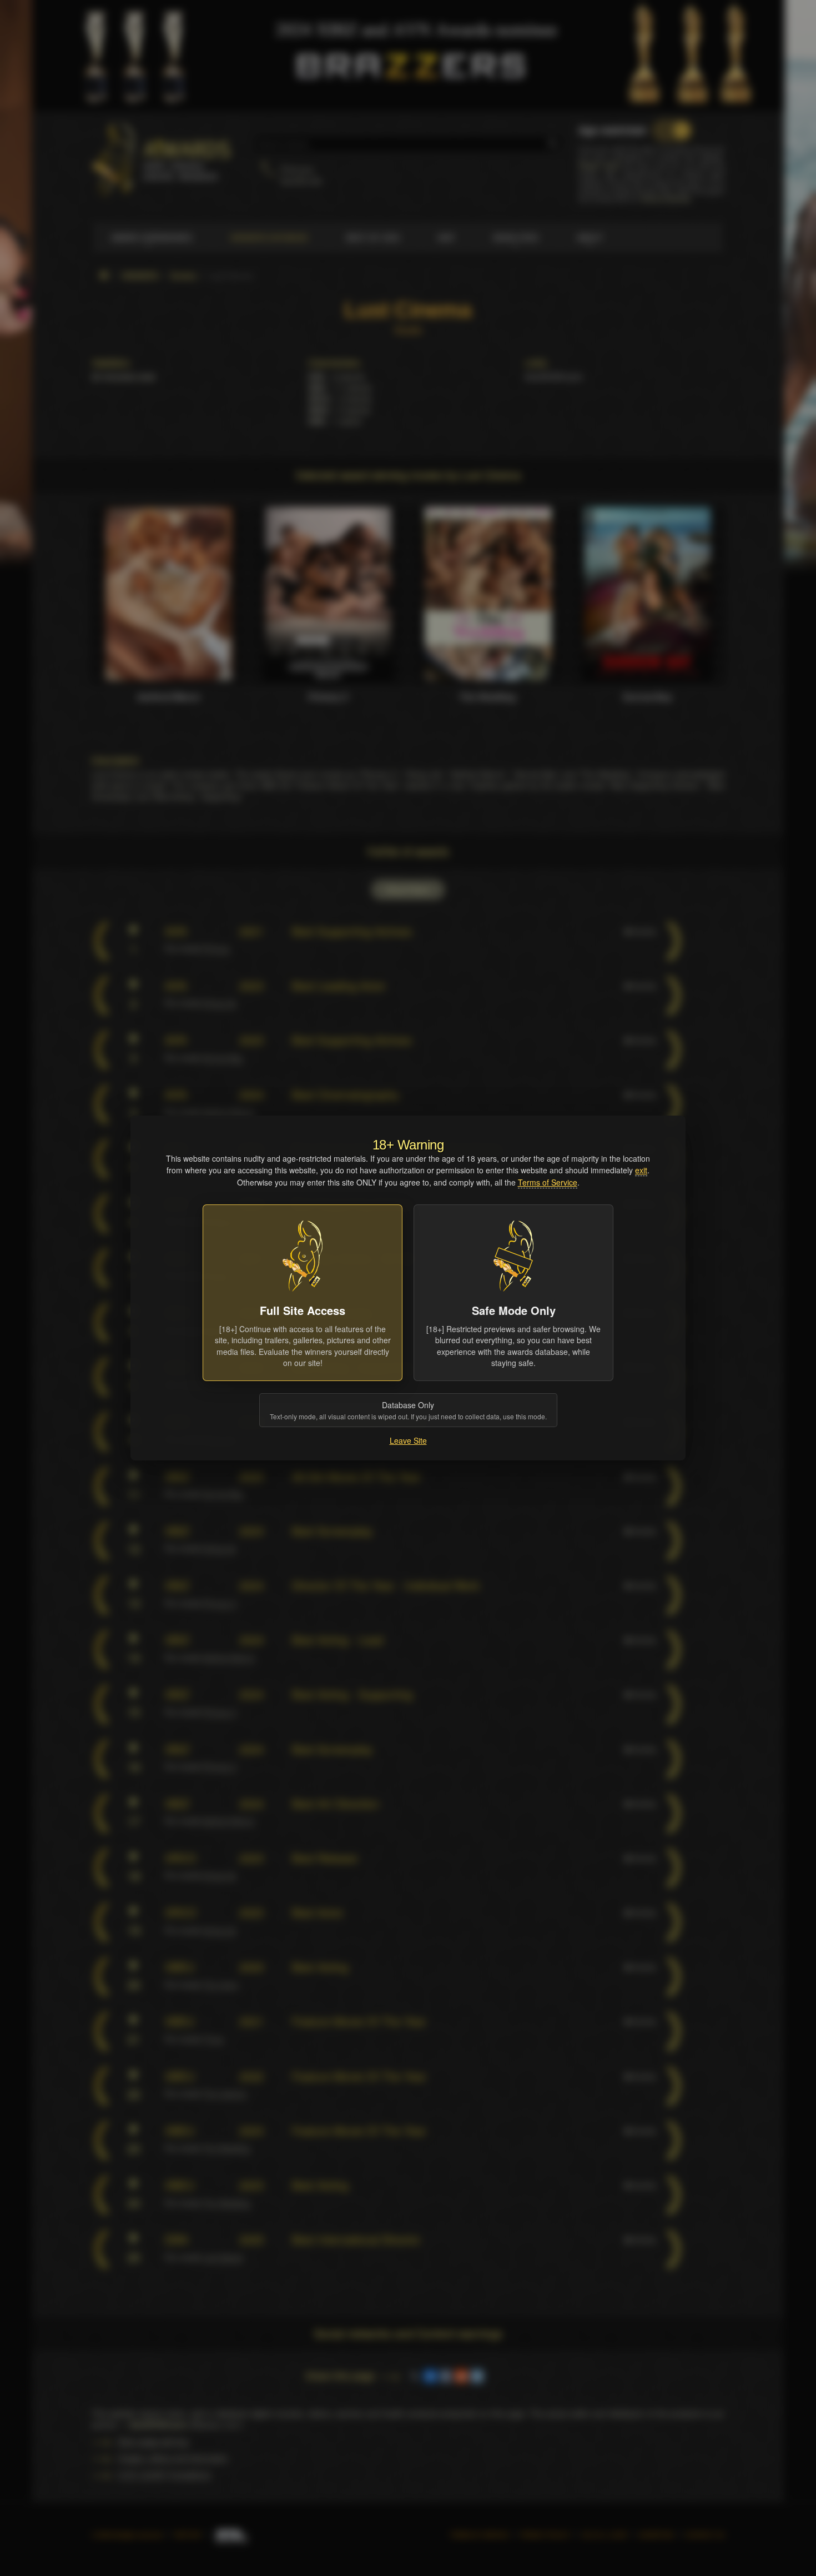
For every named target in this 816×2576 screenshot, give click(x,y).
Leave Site (408, 1440)
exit (641, 1170)
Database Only (408, 1410)
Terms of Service (548, 1182)
